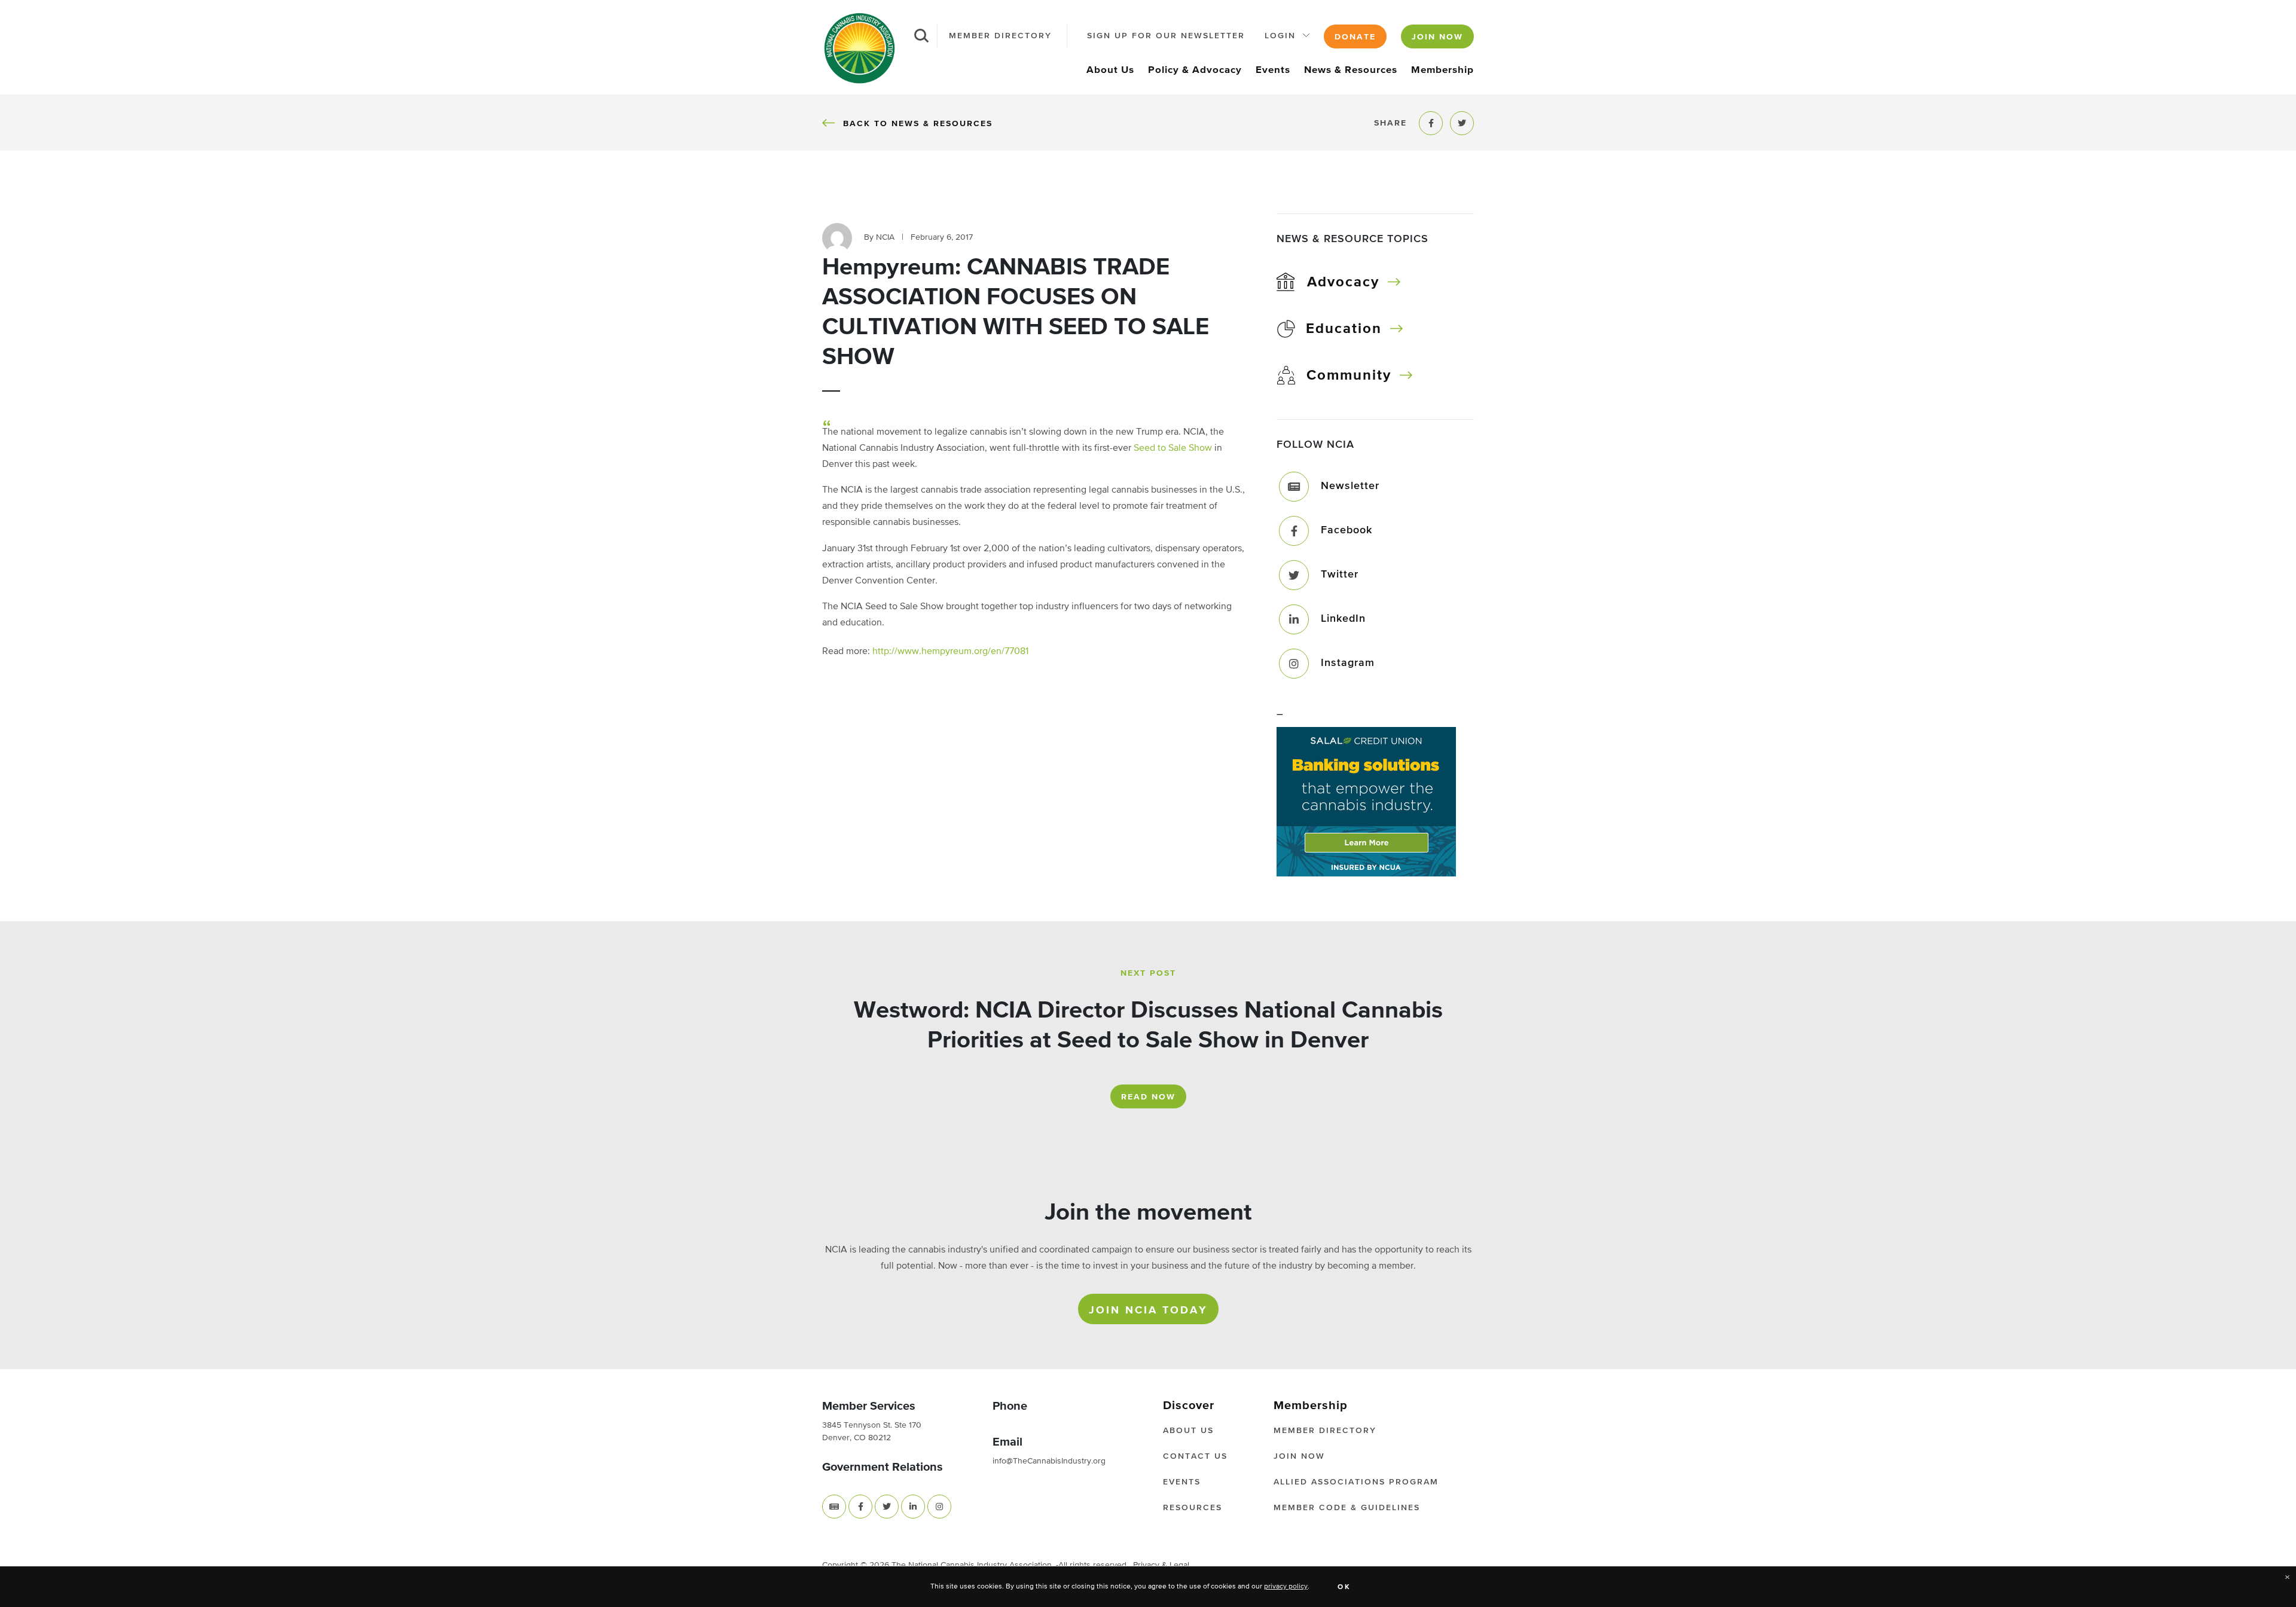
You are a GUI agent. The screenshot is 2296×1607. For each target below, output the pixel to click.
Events (1273, 70)
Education (1344, 329)
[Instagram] (1294, 664)
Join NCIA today (1148, 1310)
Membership (1442, 70)
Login (1280, 36)
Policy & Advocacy (1195, 70)
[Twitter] (1294, 575)
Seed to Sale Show (1173, 448)
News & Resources (1351, 70)
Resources (1193, 1508)
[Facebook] (1294, 531)
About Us (1110, 70)
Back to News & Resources (918, 123)
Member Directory (1000, 36)
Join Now (1437, 37)
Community (1349, 375)
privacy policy (1286, 1587)
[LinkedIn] (1294, 619)
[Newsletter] (1294, 487)
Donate (1355, 37)
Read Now (1148, 1097)
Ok (1344, 1587)
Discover (1189, 1406)
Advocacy (1343, 282)
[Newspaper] (834, 1507)
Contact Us (1195, 1456)
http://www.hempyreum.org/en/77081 (950, 652)
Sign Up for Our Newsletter (1166, 36)
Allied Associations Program (1356, 1482)
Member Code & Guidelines (1347, 1508)
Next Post (1148, 973)
